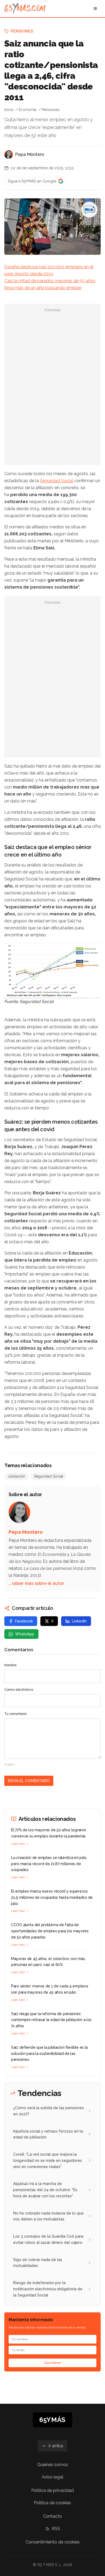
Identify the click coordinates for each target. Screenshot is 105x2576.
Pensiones (22, 31)
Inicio (9, 110)
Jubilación (16, 1476)
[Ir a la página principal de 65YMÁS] (25, 9)
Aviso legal (52, 2477)
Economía (28, 110)
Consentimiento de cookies (53, 2542)
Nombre (10, 1665)
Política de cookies (52, 2503)
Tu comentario (15, 1714)
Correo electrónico (19, 1690)
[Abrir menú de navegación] (95, 9)
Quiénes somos (53, 2465)
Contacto (52, 2516)
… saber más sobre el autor (36, 1583)
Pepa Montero (30, 154)
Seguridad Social (57, 481)
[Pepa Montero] (9, 155)
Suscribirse (52, 2363)
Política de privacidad (52, 2490)
